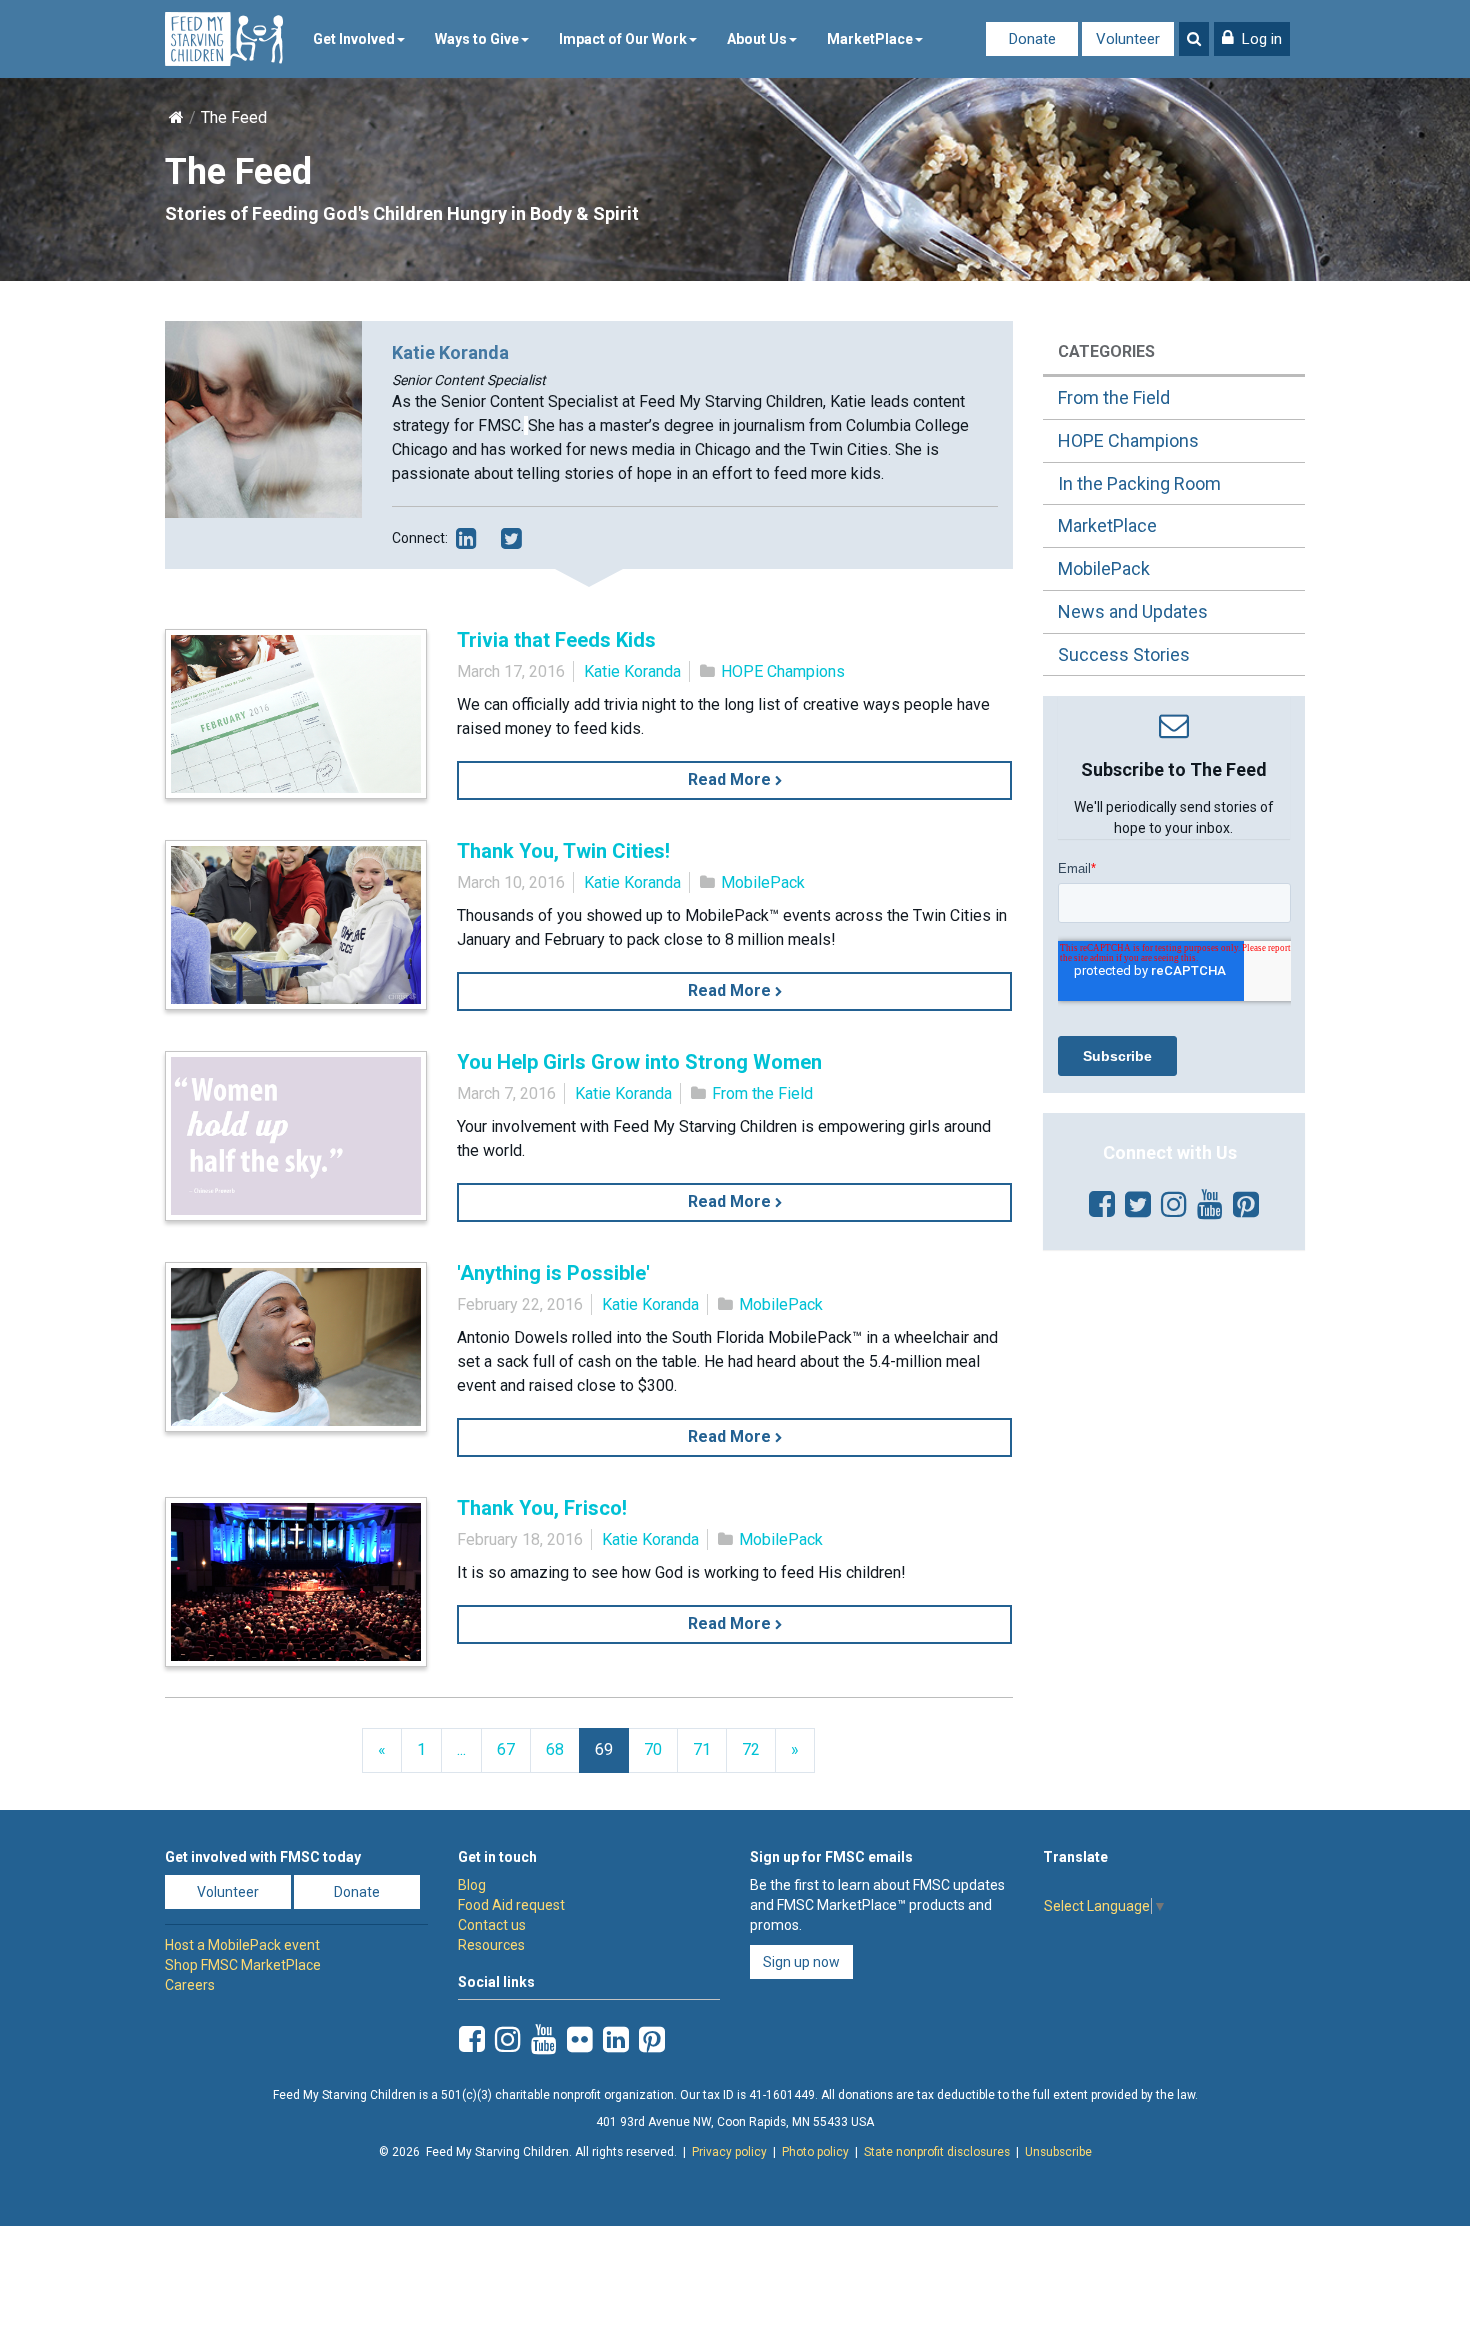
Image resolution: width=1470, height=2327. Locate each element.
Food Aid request (511, 1905)
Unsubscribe (1058, 2152)
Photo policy (815, 2152)
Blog (472, 1885)
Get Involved (354, 39)
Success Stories (1124, 654)
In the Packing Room (1139, 483)
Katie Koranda (632, 671)
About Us (757, 39)
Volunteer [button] (228, 1892)
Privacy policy (729, 2152)
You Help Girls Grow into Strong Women (639, 1062)
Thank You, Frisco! (542, 1508)
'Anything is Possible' (553, 1273)
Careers (190, 1985)
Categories (1106, 351)
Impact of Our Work (623, 39)
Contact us (492, 1925)
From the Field (762, 1093)
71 (702, 1749)
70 (653, 1749)
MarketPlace (870, 39)
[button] (1252, 39)
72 (751, 1749)
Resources (491, 1945)
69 (604, 1749)
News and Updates (1133, 611)
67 (506, 1749)
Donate (1032, 39)
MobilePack (763, 882)
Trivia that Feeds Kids (556, 640)
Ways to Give (477, 39)
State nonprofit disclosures (937, 2152)
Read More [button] (731, 779)
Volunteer (1128, 39)
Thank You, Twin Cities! (563, 851)
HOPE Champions (783, 671)
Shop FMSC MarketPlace (243, 1965)
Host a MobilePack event (242, 1945)
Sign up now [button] (801, 1962)
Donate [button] (357, 1892)
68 (555, 1749)
